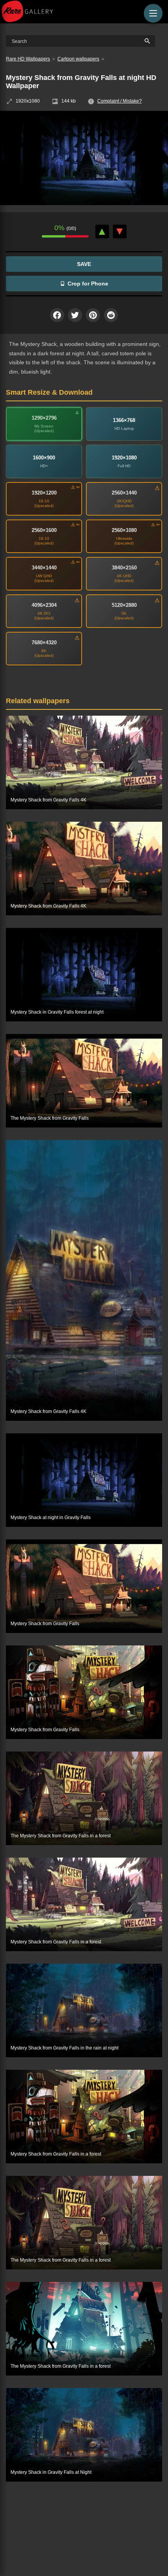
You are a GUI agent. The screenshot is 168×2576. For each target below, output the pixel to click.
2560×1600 (44, 530)
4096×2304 (44, 605)
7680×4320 (44, 643)
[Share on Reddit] (111, 315)
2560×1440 (124, 493)
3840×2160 (124, 568)
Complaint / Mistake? (120, 101)
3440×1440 (44, 568)
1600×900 (44, 458)
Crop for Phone (88, 284)
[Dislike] (120, 231)
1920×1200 (44, 493)
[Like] (102, 231)
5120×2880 (124, 605)
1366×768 (124, 420)
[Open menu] (153, 13)
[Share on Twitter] (75, 315)
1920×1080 (124, 458)
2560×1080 (124, 530)
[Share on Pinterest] (93, 315)
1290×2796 (44, 418)
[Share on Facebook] (57, 315)
